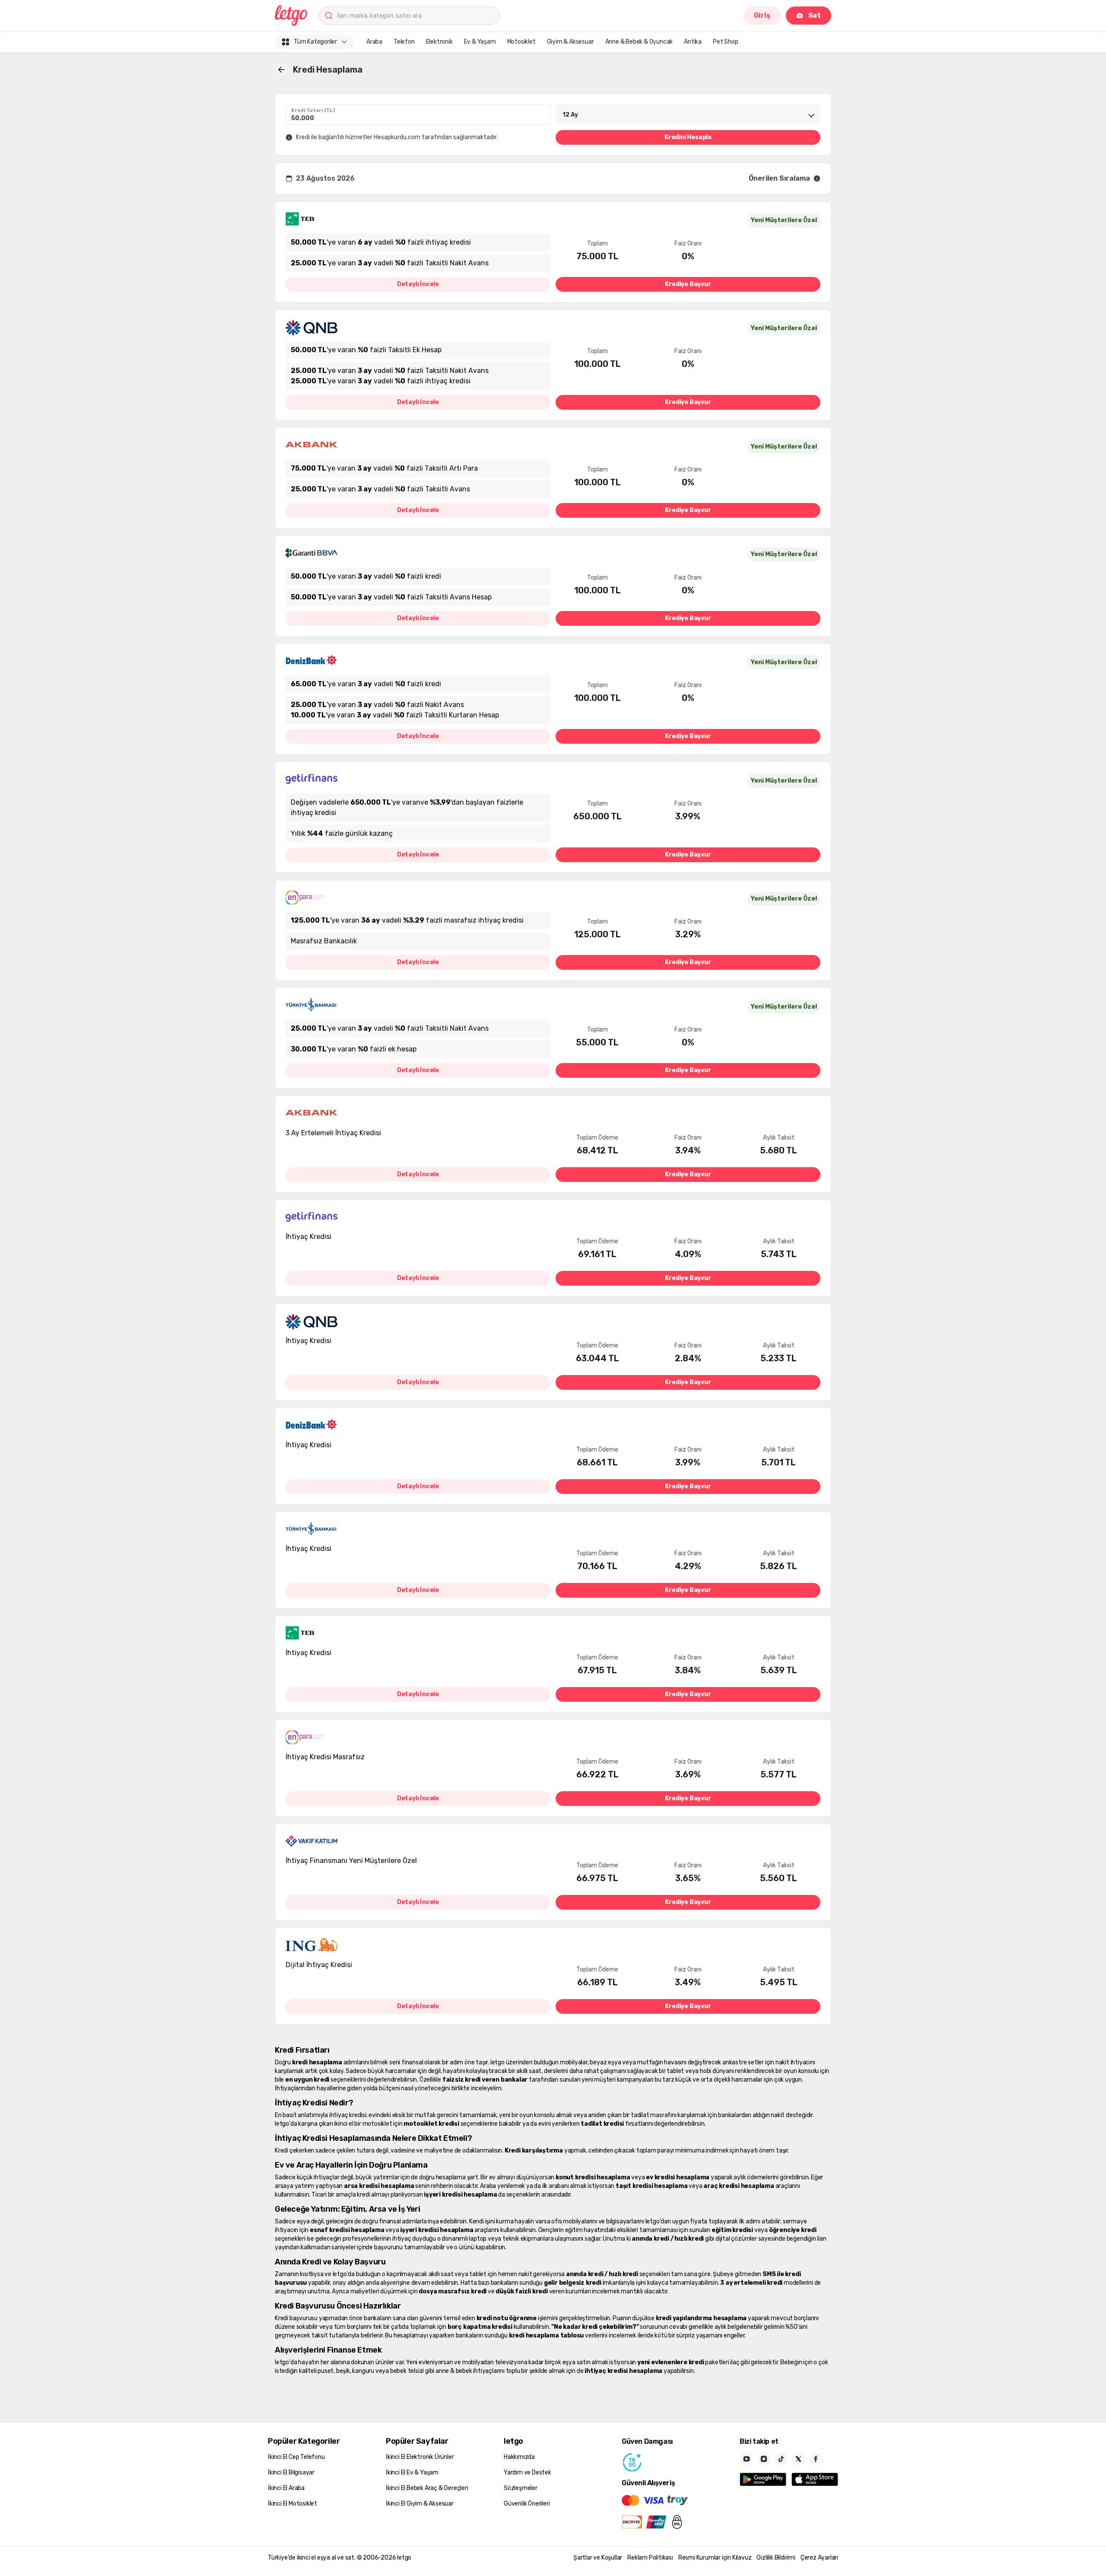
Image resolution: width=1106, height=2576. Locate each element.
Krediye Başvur (688, 284)
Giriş (762, 15)
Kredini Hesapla (688, 137)
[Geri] (281, 70)
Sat (815, 15)
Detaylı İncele (418, 284)
